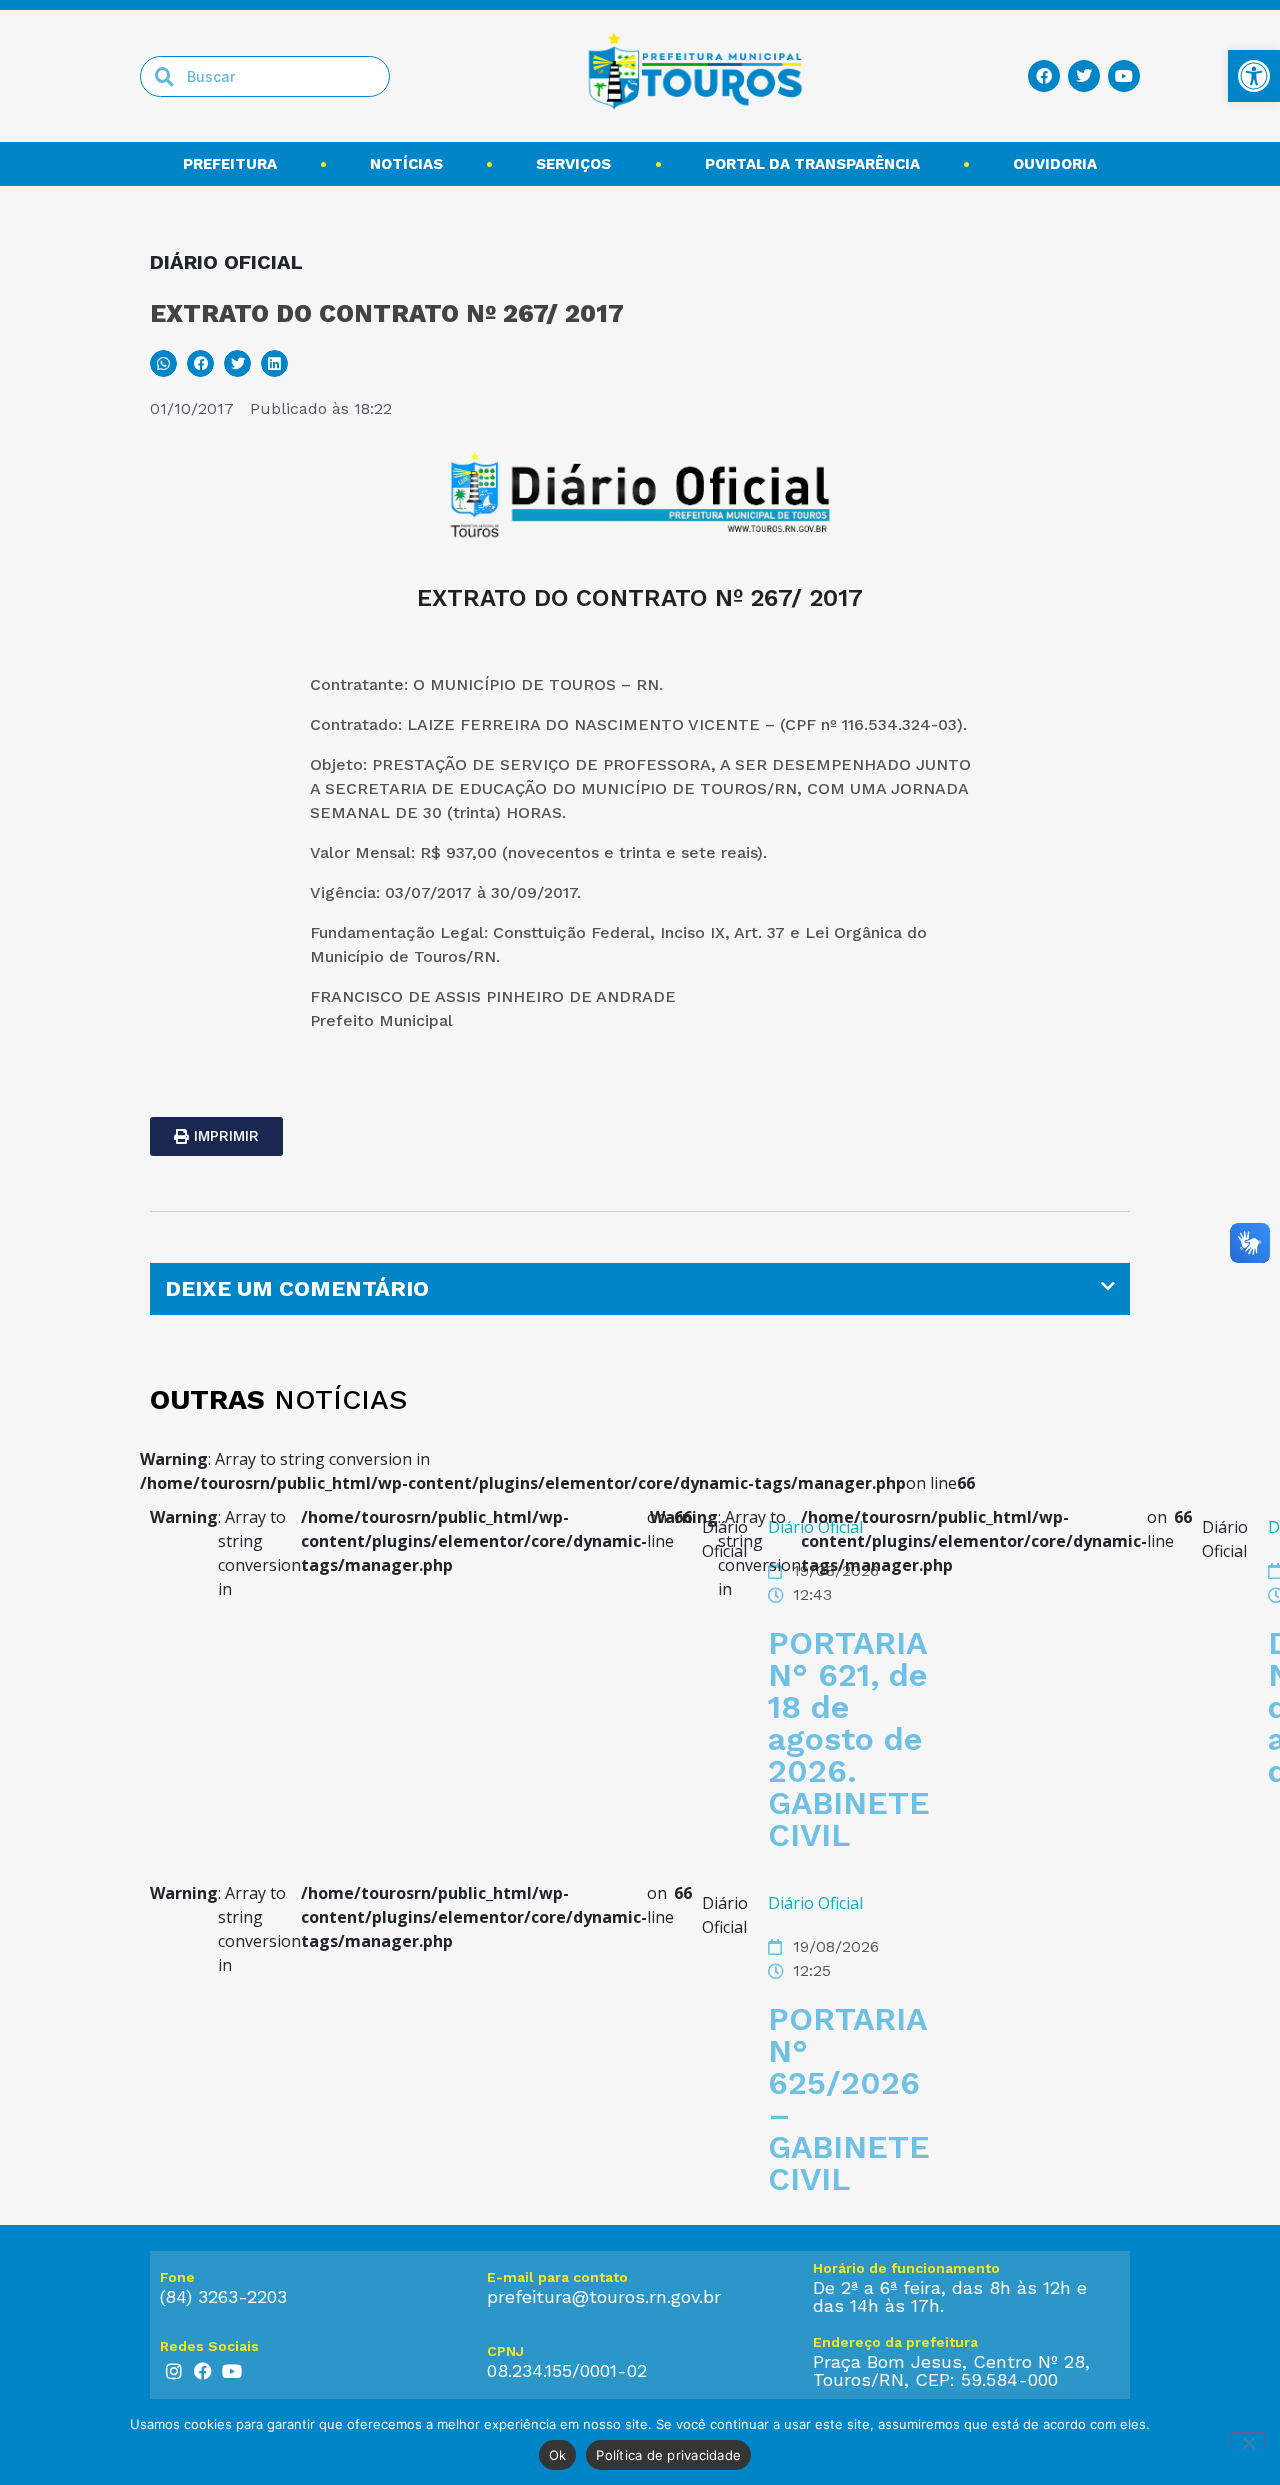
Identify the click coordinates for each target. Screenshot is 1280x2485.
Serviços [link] (573, 164)
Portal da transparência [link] (812, 164)
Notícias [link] (406, 164)
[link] (1254, 76)
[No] (1248, 2441)
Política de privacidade (668, 2455)
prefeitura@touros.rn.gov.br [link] (604, 2296)
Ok (558, 2455)
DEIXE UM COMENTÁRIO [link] (297, 1288)
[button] (163, 363)
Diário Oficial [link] (815, 1903)
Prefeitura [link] (230, 164)
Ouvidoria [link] (1055, 164)
